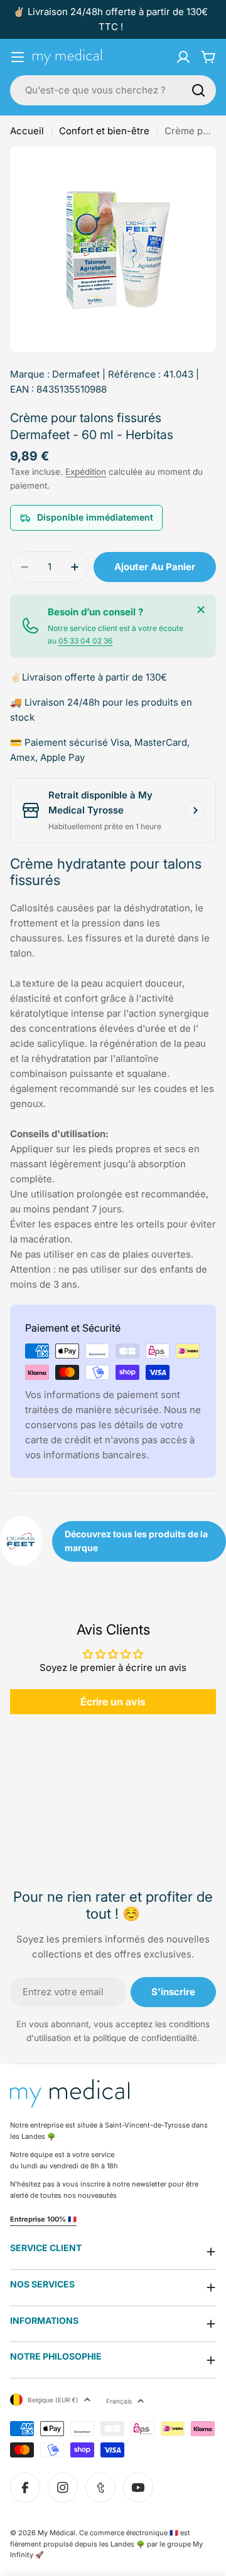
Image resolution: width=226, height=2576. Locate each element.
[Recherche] (198, 90)
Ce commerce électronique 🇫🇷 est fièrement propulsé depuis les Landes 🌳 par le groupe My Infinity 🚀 (106, 2544)
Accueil (27, 131)
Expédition (86, 472)
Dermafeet (76, 374)
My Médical (56, 2533)
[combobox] (113, 90)
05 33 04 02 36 (85, 641)
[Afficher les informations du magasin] (195, 810)
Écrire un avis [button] (113, 1702)
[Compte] (183, 57)
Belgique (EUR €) (53, 2400)
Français (119, 2401)
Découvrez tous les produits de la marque (136, 1541)
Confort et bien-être (104, 131)
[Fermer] (201, 610)
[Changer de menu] (18, 57)
